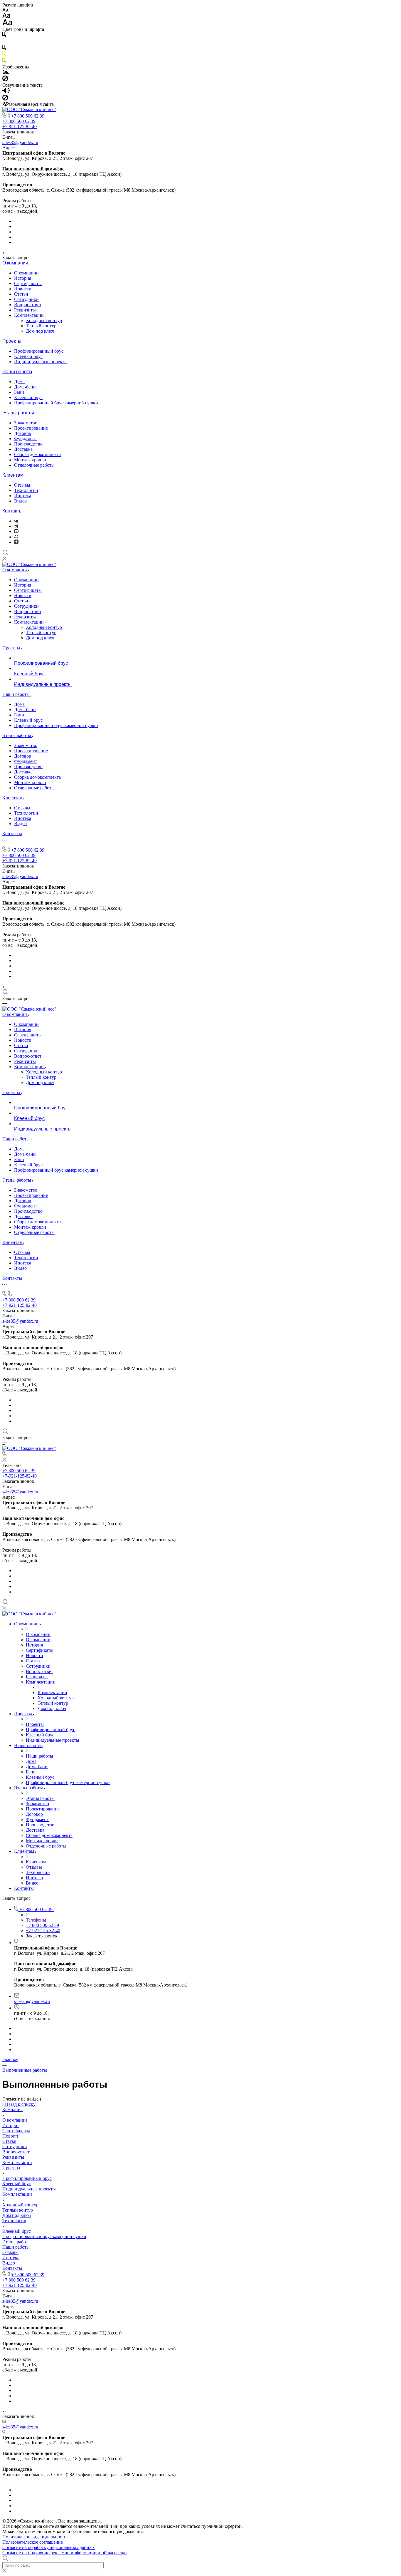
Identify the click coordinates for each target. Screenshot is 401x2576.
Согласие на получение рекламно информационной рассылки (65, 2553)
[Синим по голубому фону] (4, 49)
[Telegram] (16, 526)
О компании (15, 263)
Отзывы (22, 485)
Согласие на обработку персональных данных (49, 2547)
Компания (12, 2109)
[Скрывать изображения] (5, 80)
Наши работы (17, 372)
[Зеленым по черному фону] (4, 62)
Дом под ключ (40, 331)
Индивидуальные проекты (41, 362)
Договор (23, 433)
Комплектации (30, 315)
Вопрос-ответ (28, 305)
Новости (23, 289)
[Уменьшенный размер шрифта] (5, 10)
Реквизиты (25, 310)
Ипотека (23, 496)
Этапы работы (18, 413)
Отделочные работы (34, 465)
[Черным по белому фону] (4, 36)
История (23, 278)
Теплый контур (41, 326)
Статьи (21, 294)
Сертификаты (28, 283)
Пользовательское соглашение (33, 2542)
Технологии (26, 490)
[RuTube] (16, 531)
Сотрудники (26, 299)
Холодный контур (44, 320)
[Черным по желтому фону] (4, 55)
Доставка (23, 449)
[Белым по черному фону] (4, 42)
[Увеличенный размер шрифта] (7, 24)
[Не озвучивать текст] (5, 99)
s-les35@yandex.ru (20, 142)
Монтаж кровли (30, 460)
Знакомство (26, 423)
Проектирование (31, 428)
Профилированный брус (39, 351)
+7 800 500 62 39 (28, 116)
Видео (20, 501)
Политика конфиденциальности (34, 2537)
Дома (19, 382)
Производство (28, 444)
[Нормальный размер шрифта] (6, 16)
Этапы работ (15, 2242)
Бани (19, 392)
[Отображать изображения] (6, 73)
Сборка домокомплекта (37, 454)
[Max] (16, 537)
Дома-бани (25, 387)
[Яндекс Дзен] (16, 542)
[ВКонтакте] (16, 521)
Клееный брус (28, 356)
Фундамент (26, 439)
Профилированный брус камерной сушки (56, 403)
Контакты (12, 511)
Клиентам (13, 475)
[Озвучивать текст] (6, 92)
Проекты (12, 341)
